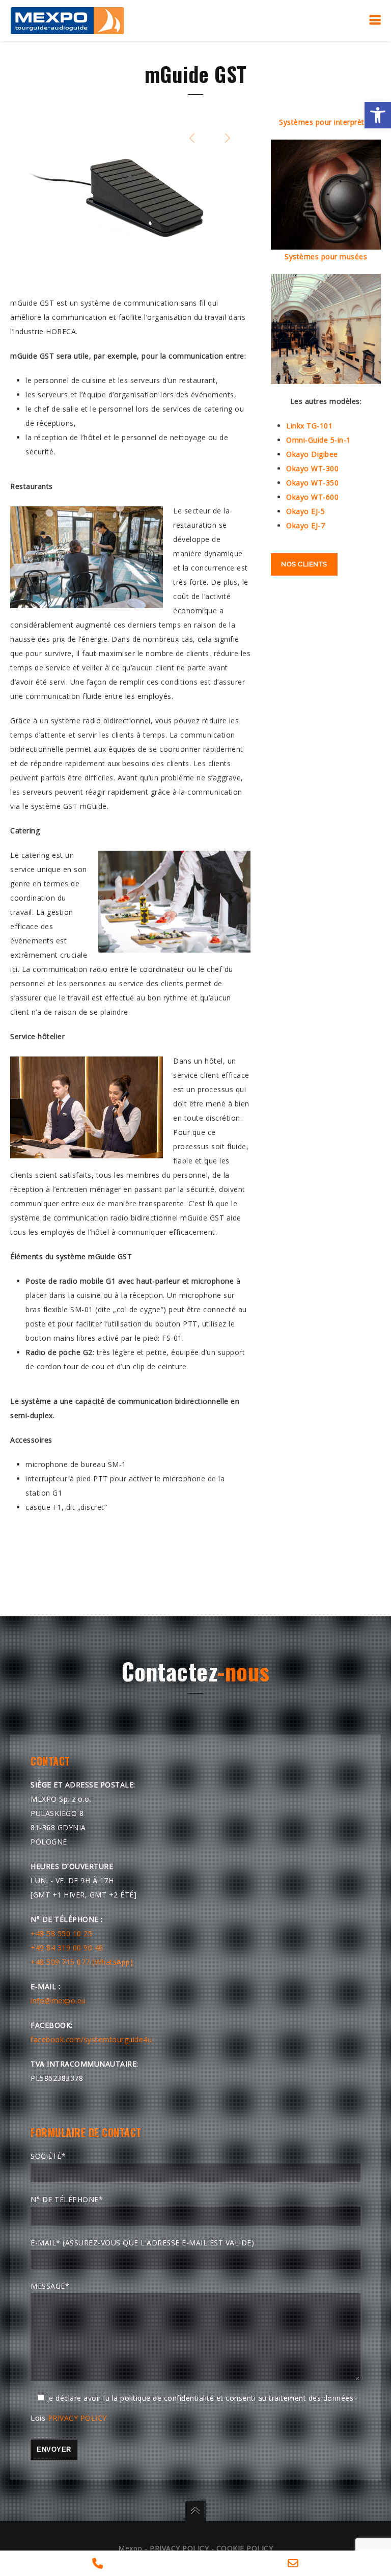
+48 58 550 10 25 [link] (61, 1933)
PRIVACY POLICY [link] (77, 2418)
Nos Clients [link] (304, 564)
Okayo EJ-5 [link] (305, 511)
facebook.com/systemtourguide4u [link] (91, 2039)
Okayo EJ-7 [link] (305, 525)
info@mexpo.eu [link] (58, 2001)
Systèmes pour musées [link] (326, 256)
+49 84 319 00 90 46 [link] (67, 1948)
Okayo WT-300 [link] (312, 468)
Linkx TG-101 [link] (309, 426)
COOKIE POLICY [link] (245, 2548)
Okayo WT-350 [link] (312, 483)
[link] (378, 115)
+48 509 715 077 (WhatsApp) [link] (82, 1962)
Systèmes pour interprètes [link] (326, 122)
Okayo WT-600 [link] (312, 497)
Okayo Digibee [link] (312, 454)
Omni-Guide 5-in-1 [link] (318, 440)
